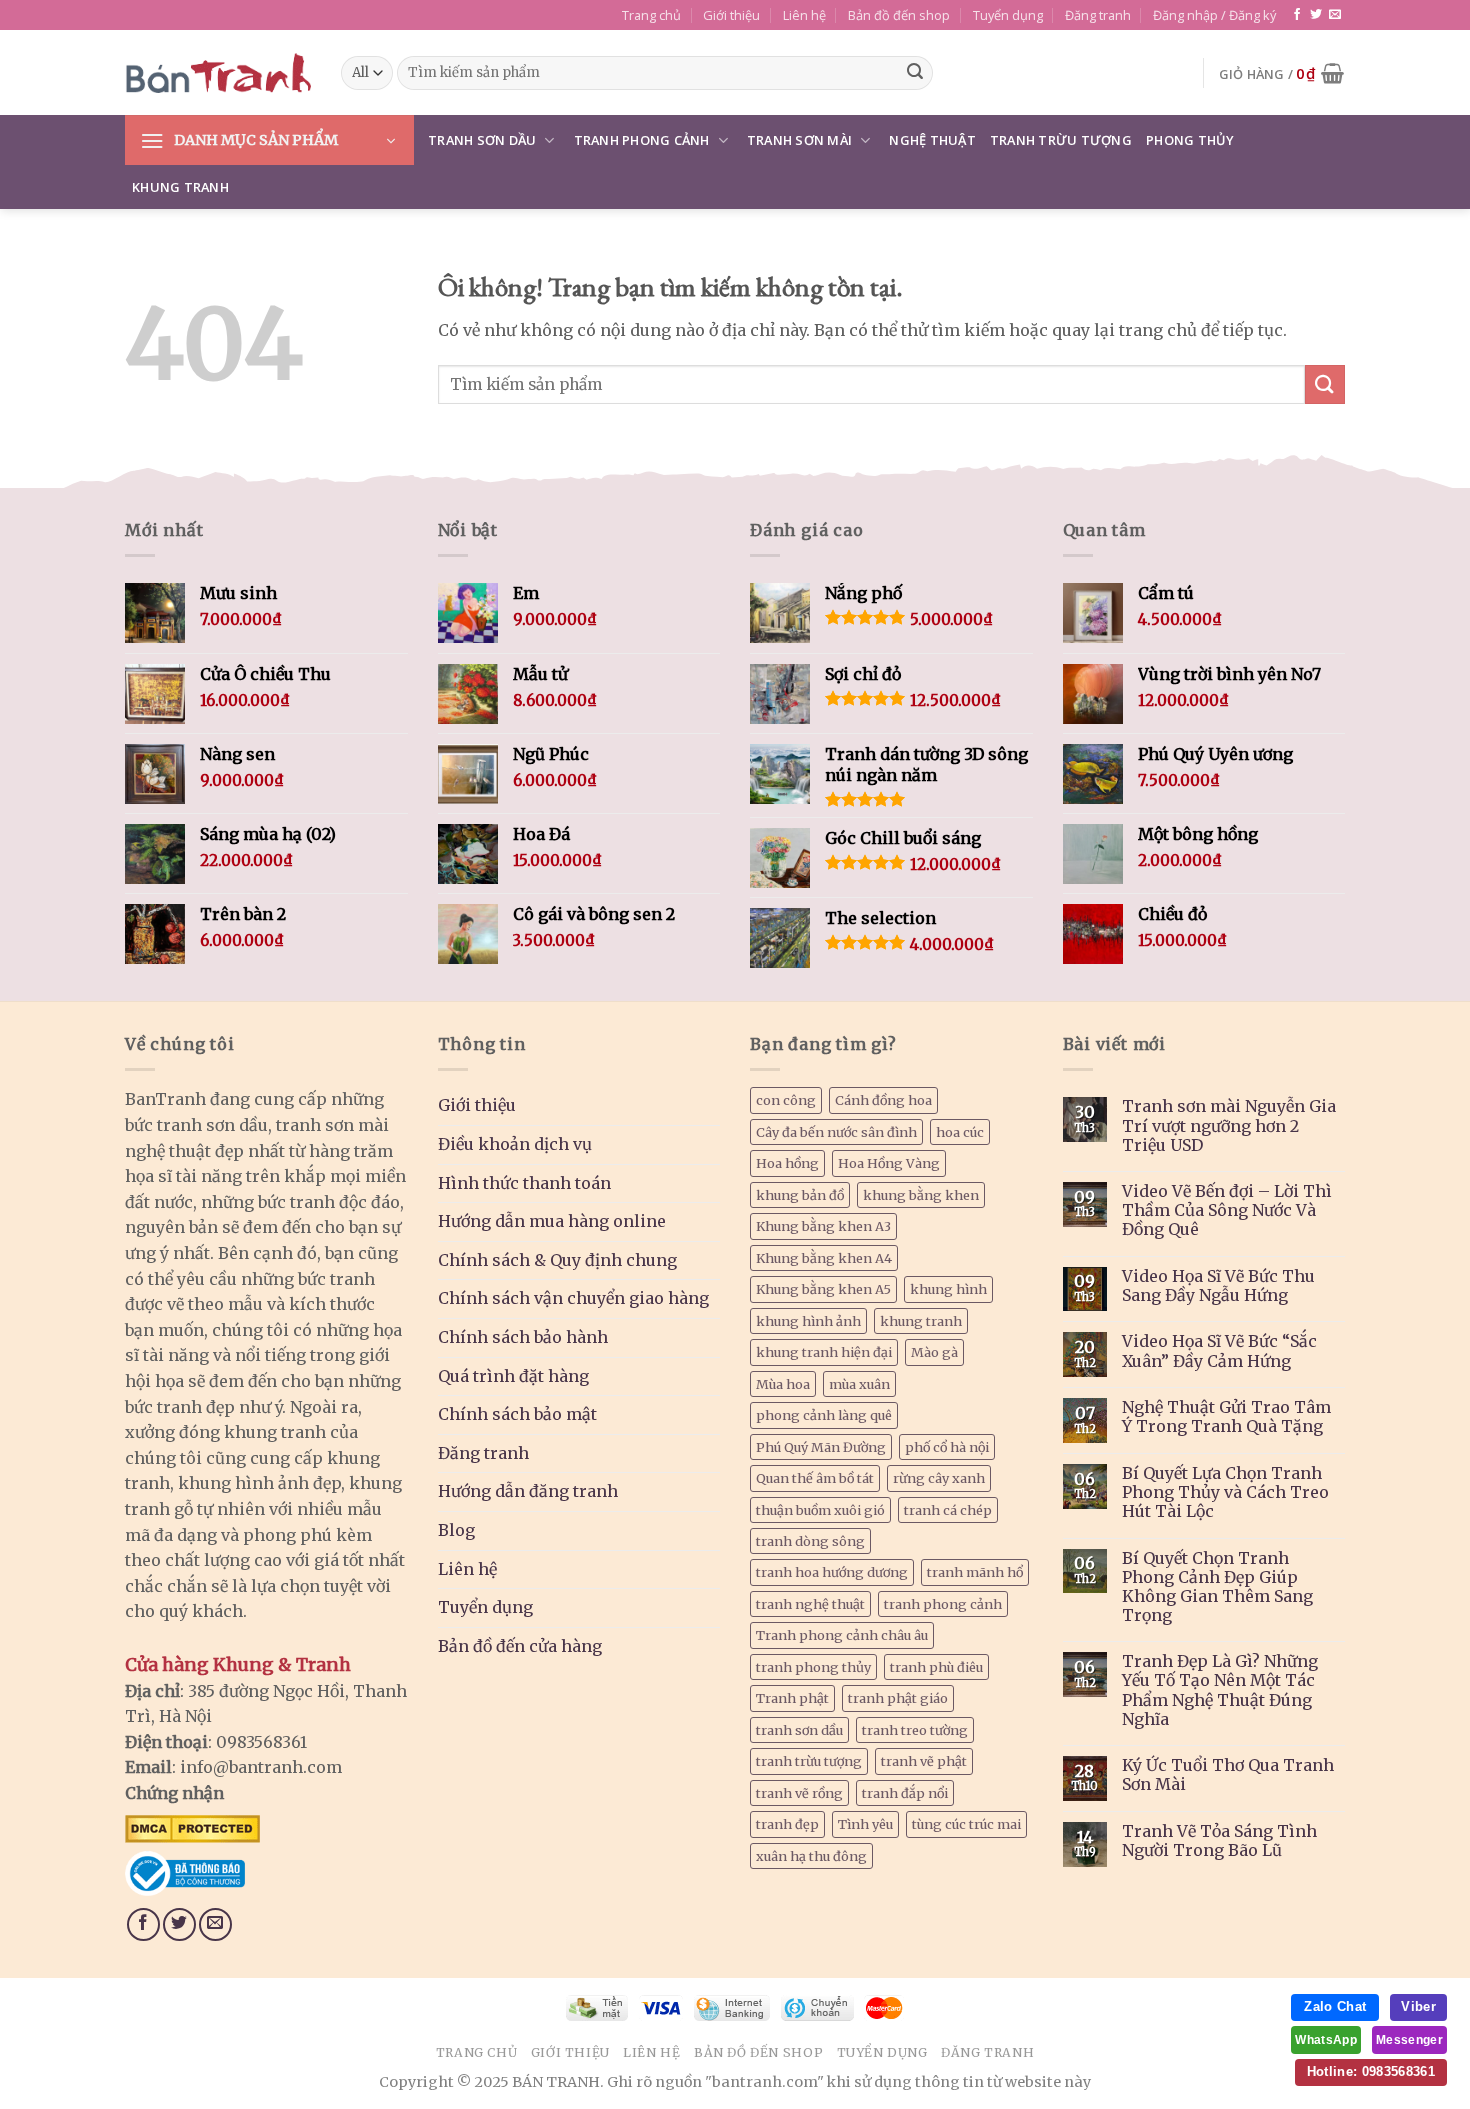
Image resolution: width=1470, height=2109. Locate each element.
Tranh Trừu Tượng (1061, 140)
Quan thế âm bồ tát (815, 1478)
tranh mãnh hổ (975, 1572)
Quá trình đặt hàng (513, 1376)
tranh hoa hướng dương (832, 1572)
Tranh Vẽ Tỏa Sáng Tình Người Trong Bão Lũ (1219, 1841)
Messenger (1409, 2040)
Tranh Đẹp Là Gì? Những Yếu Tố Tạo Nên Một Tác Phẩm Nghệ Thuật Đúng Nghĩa (1220, 1690)
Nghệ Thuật (932, 140)
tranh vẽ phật (924, 1761)
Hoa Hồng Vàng (889, 1163)
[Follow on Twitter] (1316, 15)
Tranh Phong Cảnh (642, 140)
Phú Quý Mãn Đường (821, 1447)
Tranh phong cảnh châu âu (842, 1635)
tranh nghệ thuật (810, 1604)
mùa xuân (859, 1384)
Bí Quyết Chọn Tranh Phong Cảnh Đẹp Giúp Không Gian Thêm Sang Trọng (1217, 1587)
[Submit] (915, 73)
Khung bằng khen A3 (823, 1226)
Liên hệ (804, 15)
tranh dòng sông (810, 1541)
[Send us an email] (1335, 15)
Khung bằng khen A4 (824, 1258)
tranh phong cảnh (943, 1604)
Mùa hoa (783, 1384)
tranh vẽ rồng (799, 1793)
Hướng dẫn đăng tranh (528, 1491)
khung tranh (921, 1321)
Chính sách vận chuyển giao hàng (573, 1298)
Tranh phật (792, 1698)
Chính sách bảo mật (517, 1414)
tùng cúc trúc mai (966, 1824)
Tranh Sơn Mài (799, 140)
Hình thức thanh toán (524, 1183)
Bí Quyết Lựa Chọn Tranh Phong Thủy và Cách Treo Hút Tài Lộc (1225, 1492)
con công (786, 1100)
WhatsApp (1326, 2040)
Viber (1418, 2006)
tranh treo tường (915, 1730)
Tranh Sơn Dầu (482, 140)
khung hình (948, 1289)
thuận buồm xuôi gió (820, 1510)
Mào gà (934, 1352)
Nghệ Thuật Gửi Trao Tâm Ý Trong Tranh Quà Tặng (1226, 1417)
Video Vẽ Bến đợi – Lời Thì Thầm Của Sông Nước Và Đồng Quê (1227, 1210)
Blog (456, 1530)
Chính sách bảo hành (523, 1337)
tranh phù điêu (936, 1667)
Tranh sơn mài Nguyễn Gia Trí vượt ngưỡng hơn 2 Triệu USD (1229, 1125)
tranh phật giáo (898, 1698)
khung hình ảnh (808, 1321)
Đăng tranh (1098, 15)
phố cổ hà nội (947, 1447)
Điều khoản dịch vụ (515, 1144)
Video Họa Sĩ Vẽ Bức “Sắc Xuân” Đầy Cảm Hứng (1219, 1351)
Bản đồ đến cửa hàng (520, 1646)
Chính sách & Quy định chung (557, 1260)
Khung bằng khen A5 (823, 1289)
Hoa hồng (787, 1163)
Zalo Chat (1335, 2006)
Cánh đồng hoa (883, 1100)
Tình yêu (865, 1824)
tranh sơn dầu (799, 1730)
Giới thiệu (731, 15)
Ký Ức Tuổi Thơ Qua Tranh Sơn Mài (1228, 1775)
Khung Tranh (180, 187)
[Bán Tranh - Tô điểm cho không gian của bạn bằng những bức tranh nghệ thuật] (218, 73)
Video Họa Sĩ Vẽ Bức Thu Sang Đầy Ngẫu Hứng (1218, 1286)
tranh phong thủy (813, 1667)
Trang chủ (651, 15)
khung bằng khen (921, 1195)
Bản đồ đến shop (899, 15)
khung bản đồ (800, 1195)
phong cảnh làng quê (824, 1415)
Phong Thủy (1190, 140)
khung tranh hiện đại (824, 1352)
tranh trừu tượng (809, 1761)
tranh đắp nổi (905, 1793)
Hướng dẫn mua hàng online (552, 1221)
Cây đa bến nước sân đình (836, 1132)
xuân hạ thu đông (811, 1856)
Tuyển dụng (1008, 15)
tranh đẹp (787, 1824)
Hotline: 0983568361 (1371, 2071)
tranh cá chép (948, 1510)
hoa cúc (960, 1132)
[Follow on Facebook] (1297, 15)
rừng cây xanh (939, 1478)
